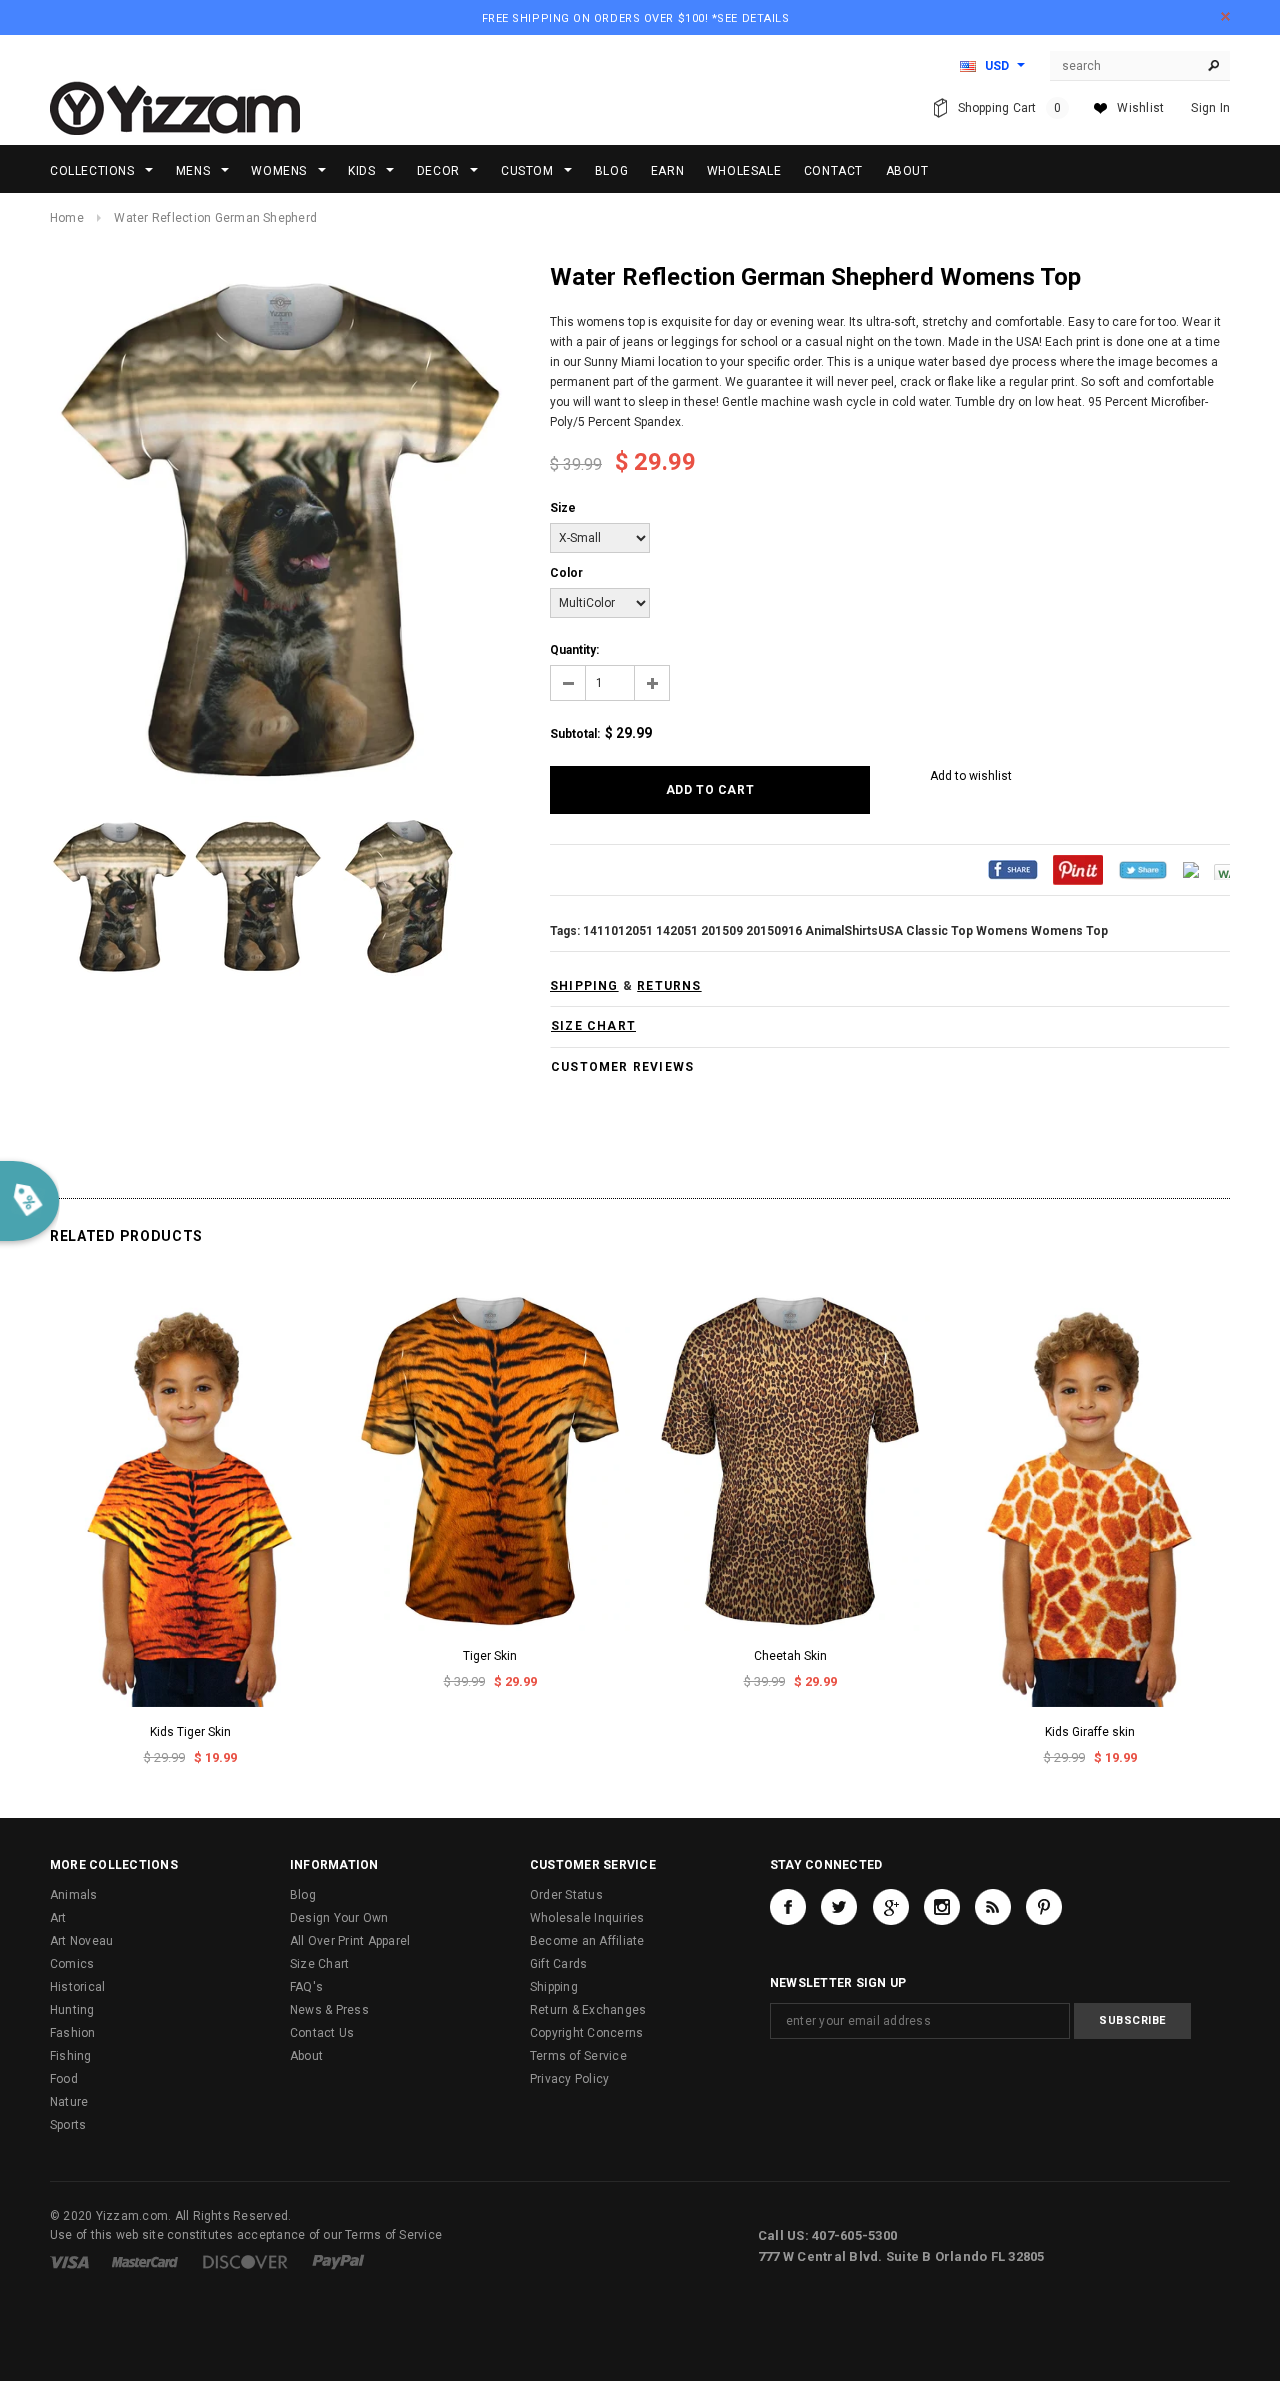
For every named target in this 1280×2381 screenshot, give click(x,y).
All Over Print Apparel (350, 1941)
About (306, 2056)
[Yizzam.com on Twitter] (839, 1907)
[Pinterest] (1078, 869)
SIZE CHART (593, 1026)
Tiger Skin (490, 1656)
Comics (72, 1964)
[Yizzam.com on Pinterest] (1044, 1907)
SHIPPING (584, 986)
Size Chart (319, 1964)
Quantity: (574, 650)
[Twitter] (1143, 869)
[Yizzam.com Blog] (993, 1907)
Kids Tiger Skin (190, 1732)
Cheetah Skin (790, 1656)
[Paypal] (338, 2261)
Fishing (71, 2056)
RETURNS (669, 986)
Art (58, 1918)
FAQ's (306, 1987)
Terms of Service (578, 2056)
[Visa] (69, 2261)
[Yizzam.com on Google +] (891, 1907)
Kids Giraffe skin (1090, 1732)
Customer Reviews (622, 1067)
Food (64, 2079)
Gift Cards (558, 1964)
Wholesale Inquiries (587, 1918)
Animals (74, 1895)
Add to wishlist (971, 776)
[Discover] (245, 2261)
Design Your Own (339, 1918)
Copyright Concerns (586, 2033)
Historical (77, 1987)
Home (67, 218)
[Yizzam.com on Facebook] (788, 1907)
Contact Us (322, 2033)
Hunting (72, 2010)
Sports (68, 2125)
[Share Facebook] (1013, 869)
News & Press (329, 2010)
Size (563, 508)
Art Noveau (81, 1941)
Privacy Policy (569, 2079)
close (1225, 16)
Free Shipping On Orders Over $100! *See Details (636, 18)
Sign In (1210, 108)
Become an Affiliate (587, 1941)
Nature (69, 2102)
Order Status (566, 1895)
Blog (303, 1895)
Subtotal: (575, 734)
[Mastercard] (145, 2261)
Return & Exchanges (588, 2010)
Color (566, 573)
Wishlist (1140, 108)
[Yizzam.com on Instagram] (942, 1907)
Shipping (554, 1987)
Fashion (73, 2033)
